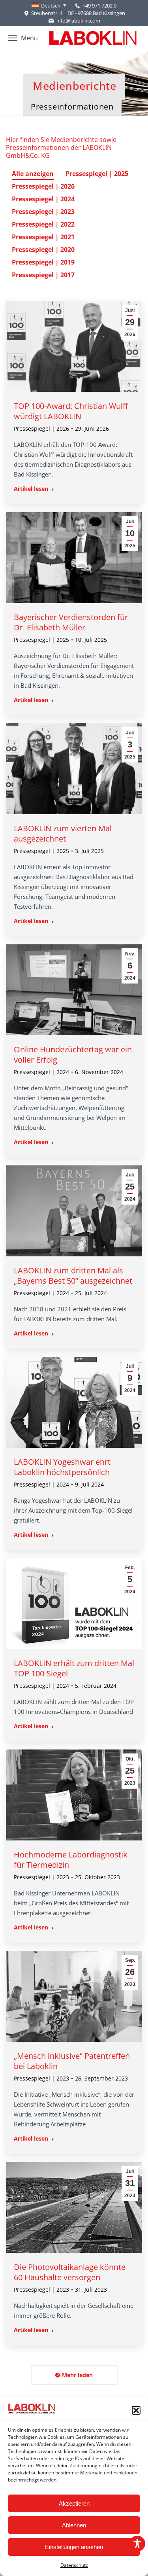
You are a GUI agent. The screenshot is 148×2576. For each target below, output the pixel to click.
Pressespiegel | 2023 (43, 212)
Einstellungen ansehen (74, 2547)
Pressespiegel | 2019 (43, 262)
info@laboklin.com (78, 21)
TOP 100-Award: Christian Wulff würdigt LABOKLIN (71, 411)
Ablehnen (74, 2525)
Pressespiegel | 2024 (43, 199)
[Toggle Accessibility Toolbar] (137, 2544)
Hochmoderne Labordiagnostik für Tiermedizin (71, 1860)
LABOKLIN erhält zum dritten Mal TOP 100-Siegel (74, 1668)
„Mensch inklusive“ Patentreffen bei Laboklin (72, 2061)
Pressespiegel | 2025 (97, 174)
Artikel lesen (31, 489)
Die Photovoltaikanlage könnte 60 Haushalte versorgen (70, 2272)
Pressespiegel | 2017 (43, 275)
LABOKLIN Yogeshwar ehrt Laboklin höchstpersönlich (62, 1467)
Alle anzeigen (33, 174)
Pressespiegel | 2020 (43, 250)
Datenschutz (74, 2565)
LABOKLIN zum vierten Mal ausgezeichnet (63, 833)
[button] (136, 2410)
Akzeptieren (74, 2503)
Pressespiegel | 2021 (43, 237)
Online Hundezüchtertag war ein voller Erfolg (73, 1054)
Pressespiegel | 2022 (43, 224)
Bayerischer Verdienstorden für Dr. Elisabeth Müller (71, 622)
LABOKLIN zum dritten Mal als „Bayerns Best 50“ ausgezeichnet (73, 1276)
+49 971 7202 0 (99, 6)
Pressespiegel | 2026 (43, 186)
